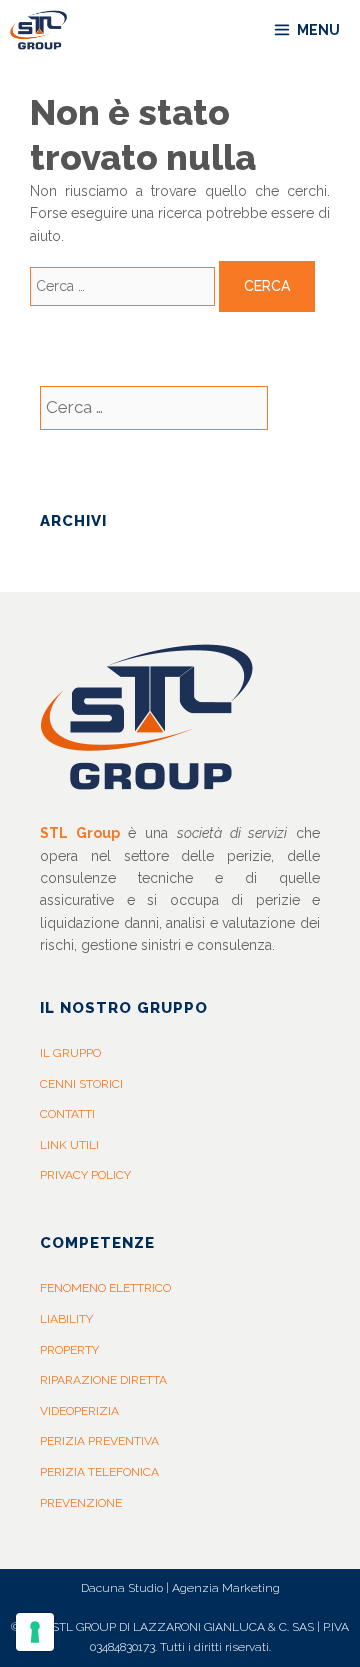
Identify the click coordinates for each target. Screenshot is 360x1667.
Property (69, 1350)
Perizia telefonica (99, 1472)
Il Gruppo (70, 1053)
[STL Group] (43, 30)
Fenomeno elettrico (105, 1288)
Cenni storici (81, 1084)
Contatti (67, 1114)
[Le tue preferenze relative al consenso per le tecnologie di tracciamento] (35, 1632)
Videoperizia (79, 1411)
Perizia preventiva (99, 1441)
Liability (66, 1319)
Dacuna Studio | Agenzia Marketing (180, 1588)
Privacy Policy (85, 1175)
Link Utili (69, 1145)
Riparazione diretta (103, 1380)
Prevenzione (81, 1503)
